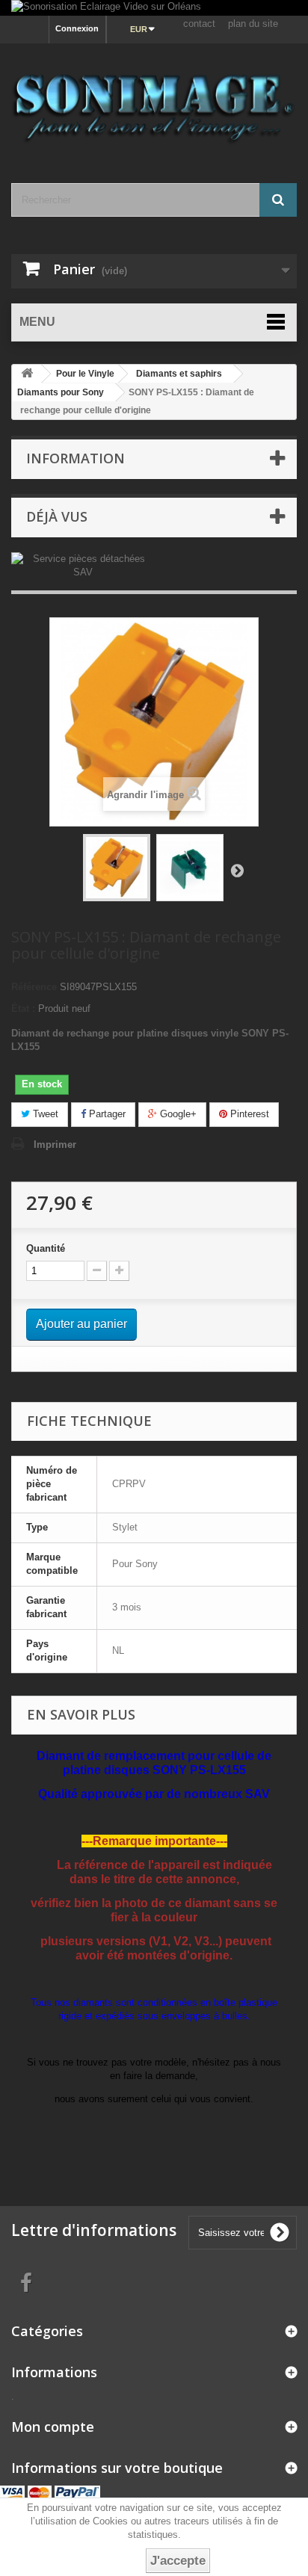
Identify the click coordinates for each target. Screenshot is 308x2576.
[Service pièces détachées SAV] (83, 565)
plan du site (253, 24)
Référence (34, 987)
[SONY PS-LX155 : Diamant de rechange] (117, 868)
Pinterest (248, 1114)
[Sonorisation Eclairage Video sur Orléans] (154, 8)
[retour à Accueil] (27, 374)
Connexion (77, 28)
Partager (106, 1114)
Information (76, 458)
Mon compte (53, 2427)
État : (23, 1009)
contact (199, 24)
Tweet (44, 1114)
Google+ (177, 1114)
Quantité (46, 1248)
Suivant (237, 870)
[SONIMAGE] (154, 100)
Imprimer (55, 1145)
